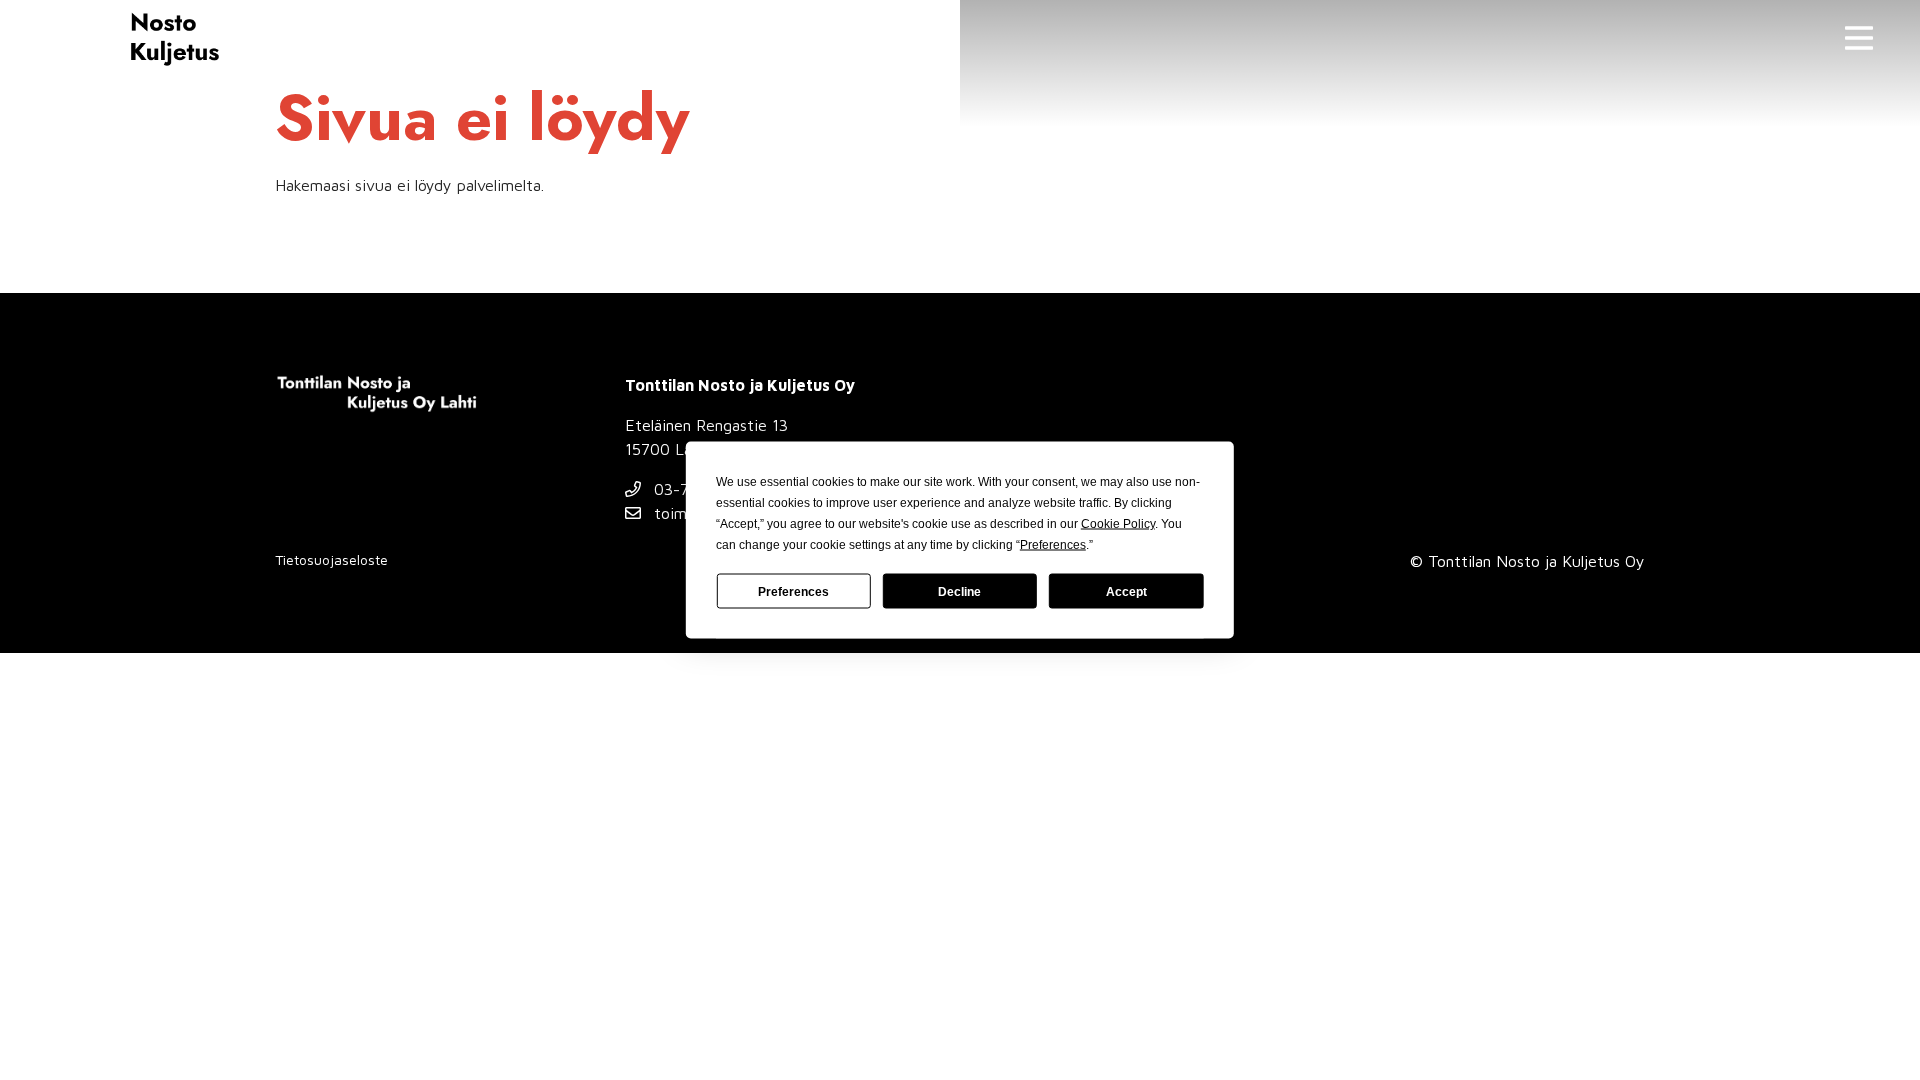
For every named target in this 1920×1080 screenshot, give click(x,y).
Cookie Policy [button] (1118, 524)
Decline (959, 591)
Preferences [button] (1053, 545)
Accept (1126, 591)
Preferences (793, 591)
